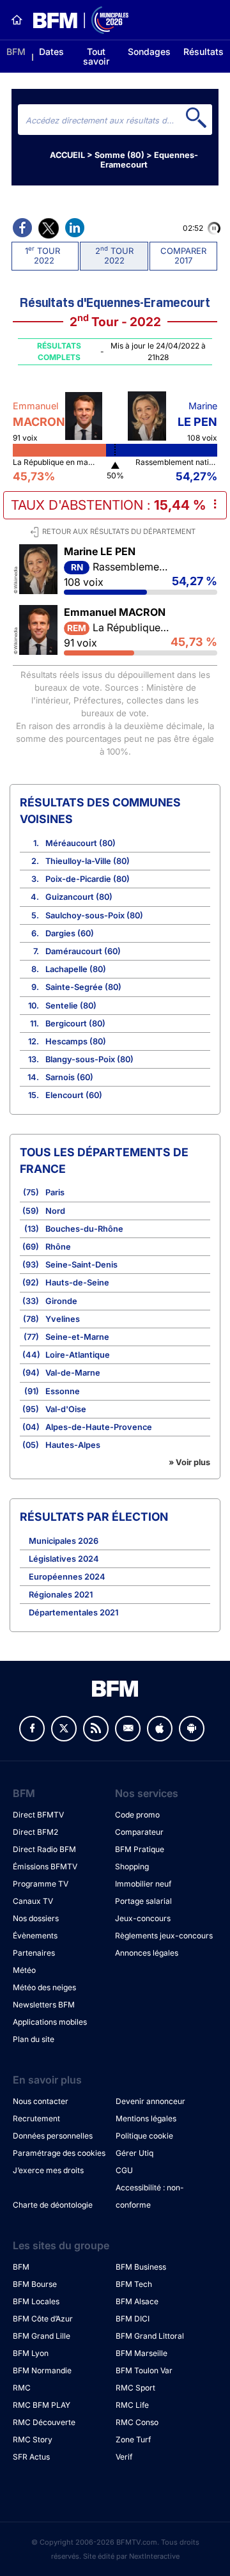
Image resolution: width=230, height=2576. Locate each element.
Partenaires (34, 1953)
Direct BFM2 (35, 1832)
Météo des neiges (44, 1987)
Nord (55, 1211)
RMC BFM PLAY (42, 2405)
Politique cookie (144, 2136)
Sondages (149, 51)
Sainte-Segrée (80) (83, 987)
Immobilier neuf (143, 1884)
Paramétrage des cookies (59, 2153)
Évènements (35, 1936)
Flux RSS (96, 1729)
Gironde (61, 1301)
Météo (24, 1970)
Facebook (32, 1729)
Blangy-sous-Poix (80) (89, 1059)
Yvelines (63, 1319)
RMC (22, 2388)
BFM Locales (36, 2301)
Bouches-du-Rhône (84, 1229)
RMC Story (33, 2439)
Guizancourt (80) (79, 897)
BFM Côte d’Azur (43, 2319)
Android (192, 1729)
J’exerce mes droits (48, 2170)
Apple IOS (160, 1729)
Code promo (137, 1815)
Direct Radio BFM (44, 1849)
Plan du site (34, 2039)
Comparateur (139, 1832)
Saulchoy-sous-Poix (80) (94, 915)
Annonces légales (147, 1953)
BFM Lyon (31, 2353)
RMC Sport (135, 2388)
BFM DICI (133, 2319)
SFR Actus (31, 2457)
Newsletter (128, 1729)
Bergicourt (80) (75, 1024)
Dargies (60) (70, 933)
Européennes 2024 (67, 1577)
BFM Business (141, 2267)
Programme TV (41, 1884)
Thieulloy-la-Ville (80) (88, 861)
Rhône (58, 1247)
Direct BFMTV (38, 1815)
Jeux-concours (143, 1918)
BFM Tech (134, 2284)
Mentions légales (146, 2118)
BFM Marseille (142, 2353)
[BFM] (17, 20)
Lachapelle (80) (76, 969)
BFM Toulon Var (144, 2370)
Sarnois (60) (69, 1077)
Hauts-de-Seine (77, 1283)
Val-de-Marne (73, 1373)
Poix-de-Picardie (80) (88, 879)
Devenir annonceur (150, 2101)
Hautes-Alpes (73, 1445)
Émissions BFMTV (45, 1866)
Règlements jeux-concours (164, 1936)
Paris (55, 1192)
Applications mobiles (50, 2022)
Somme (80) (119, 155)
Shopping (132, 1866)
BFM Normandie (42, 2370)
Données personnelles (53, 2136)
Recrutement (36, 2118)
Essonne (63, 1391)
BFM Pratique (140, 1849)
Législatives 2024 (64, 1559)
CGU (124, 2170)
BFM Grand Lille (42, 2336)
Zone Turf (133, 2439)
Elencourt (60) (74, 1095)
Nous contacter (41, 2101)
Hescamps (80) (76, 1041)
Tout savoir (96, 56)
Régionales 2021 (61, 1595)
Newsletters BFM (44, 2005)
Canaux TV (33, 1901)
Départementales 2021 (73, 1613)
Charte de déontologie (53, 2205)
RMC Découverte (44, 2422)
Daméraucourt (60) (83, 951)
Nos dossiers (36, 1918)
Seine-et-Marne (77, 1337)
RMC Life (132, 2405)
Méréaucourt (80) (80, 843)
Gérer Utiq (134, 2153)
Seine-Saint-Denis (81, 1265)
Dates (51, 51)
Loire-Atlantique (78, 1355)
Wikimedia (16, 578)
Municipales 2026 (64, 1541)
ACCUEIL (67, 155)
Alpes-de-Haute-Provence (99, 1427)
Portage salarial (143, 1901)
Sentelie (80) (71, 1006)
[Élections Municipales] (76, 20)
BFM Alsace (137, 2301)
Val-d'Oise (66, 1409)
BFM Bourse (35, 2284)
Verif (124, 2457)
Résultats (203, 51)
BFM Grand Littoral (150, 2336)
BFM (16, 51)
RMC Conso (137, 2422)
